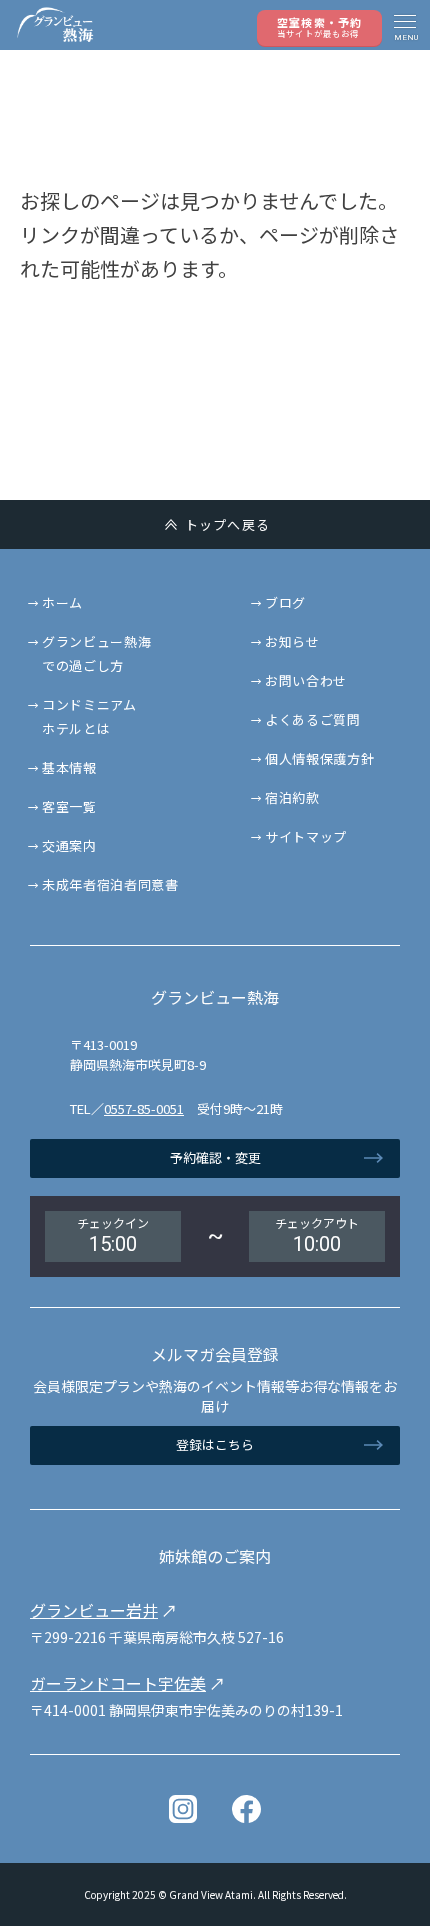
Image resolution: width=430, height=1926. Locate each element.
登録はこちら (215, 1444)
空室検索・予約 (319, 26)
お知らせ (292, 641)
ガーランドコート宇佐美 (118, 1683)
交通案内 (69, 845)
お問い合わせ (306, 680)
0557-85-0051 (144, 1108)
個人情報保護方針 (319, 758)
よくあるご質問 (313, 719)
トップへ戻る (228, 524)
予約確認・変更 (215, 1157)
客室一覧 (69, 806)
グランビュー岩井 (94, 1610)
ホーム (62, 602)
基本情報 (69, 767)
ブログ (285, 602)
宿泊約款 (292, 797)
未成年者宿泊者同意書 (110, 884)
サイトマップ (306, 836)
